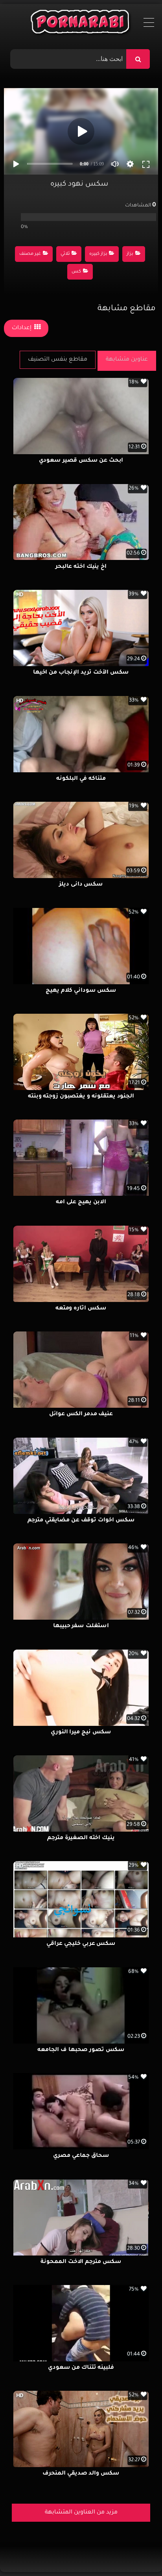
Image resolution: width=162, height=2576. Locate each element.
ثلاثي (65, 254)
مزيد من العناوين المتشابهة (81, 2513)
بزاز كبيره (98, 254)
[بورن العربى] (81, 24)
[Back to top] (137, 2553)
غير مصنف (30, 254)
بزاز (130, 254)
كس (76, 272)
